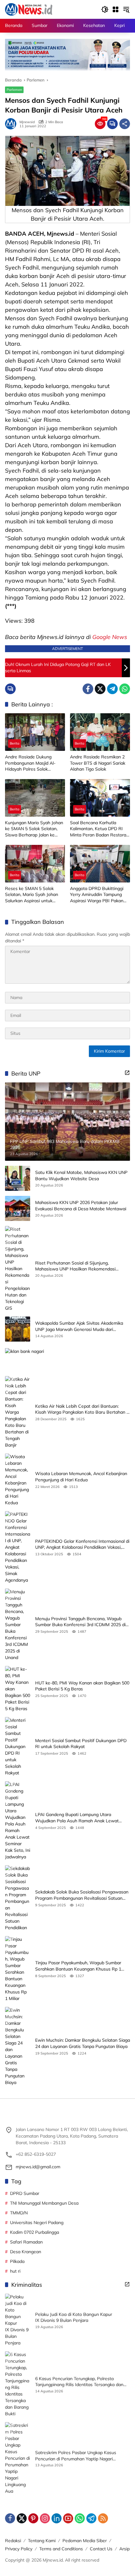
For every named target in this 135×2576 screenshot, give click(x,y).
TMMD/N (19, 2213)
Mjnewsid (27, 122)
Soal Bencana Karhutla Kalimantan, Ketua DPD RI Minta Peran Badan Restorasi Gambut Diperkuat (100, 829)
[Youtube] (68, 2518)
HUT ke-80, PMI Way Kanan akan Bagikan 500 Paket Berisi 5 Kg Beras (82, 1686)
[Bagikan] (125, 124)
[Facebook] (88, 689)
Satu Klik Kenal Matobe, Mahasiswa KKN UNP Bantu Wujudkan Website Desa (81, 1175)
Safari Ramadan (26, 2242)
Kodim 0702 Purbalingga (35, 2232)
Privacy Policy (19, 2549)
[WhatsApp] (125, 689)
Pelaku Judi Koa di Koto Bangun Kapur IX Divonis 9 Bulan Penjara (74, 2317)
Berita (15, 743)
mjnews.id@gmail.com (38, 2167)
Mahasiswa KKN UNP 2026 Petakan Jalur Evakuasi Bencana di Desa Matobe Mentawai (81, 1206)
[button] (105, 9)
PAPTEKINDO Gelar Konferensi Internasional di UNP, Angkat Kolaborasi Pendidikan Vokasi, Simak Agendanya (82, 1545)
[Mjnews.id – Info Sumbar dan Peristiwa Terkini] (29, 9)
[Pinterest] (33, 2518)
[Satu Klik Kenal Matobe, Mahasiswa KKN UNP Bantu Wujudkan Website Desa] (18, 1178)
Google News (110, 637)
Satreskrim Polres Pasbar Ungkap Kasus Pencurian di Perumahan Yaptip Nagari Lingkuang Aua (76, 2456)
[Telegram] (112, 689)
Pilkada (17, 2261)
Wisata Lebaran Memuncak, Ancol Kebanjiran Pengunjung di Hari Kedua (81, 1477)
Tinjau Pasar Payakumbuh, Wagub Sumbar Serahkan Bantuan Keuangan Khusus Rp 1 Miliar (78, 1966)
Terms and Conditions (61, 2549)
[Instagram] (45, 2518)
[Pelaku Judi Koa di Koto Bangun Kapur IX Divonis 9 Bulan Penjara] (18, 2320)
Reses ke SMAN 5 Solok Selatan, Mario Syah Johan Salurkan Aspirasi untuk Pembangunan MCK (32, 895)
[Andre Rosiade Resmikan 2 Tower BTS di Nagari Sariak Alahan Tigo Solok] (100, 732)
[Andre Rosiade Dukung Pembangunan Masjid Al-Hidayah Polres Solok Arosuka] (35, 732)
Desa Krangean (26, 2252)
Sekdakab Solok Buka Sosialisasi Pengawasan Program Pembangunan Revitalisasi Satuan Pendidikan (82, 1895)
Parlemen (14, 90)
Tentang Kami (42, 2541)
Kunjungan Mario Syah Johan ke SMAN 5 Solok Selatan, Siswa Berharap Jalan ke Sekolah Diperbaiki (34, 829)
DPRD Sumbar (25, 2193)
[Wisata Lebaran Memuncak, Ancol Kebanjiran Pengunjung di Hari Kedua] (18, 1480)
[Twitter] (100, 689)
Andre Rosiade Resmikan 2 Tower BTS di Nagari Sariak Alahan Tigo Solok (98, 763)
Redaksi (13, 2541)
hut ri (15, 2271)
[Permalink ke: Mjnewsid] (12, 124)
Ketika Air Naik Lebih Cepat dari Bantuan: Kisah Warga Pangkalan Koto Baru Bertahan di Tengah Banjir (83, 1409)
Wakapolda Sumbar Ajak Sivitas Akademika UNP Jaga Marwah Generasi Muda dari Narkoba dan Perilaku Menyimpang (79, 1326)
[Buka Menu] (116, 9)
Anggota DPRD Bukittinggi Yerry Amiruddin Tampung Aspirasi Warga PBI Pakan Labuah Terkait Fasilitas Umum (97, 895)
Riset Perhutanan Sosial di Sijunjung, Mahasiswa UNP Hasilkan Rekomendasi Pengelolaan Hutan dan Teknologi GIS (75, 1266)
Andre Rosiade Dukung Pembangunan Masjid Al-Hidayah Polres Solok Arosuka (30, 763)
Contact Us (101, 2549)
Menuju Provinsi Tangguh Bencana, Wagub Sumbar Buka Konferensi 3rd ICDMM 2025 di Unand (80, 1622)
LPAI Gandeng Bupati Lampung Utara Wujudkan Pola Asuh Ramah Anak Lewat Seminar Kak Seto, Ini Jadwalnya (77, 1818)
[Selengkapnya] (127, 1073)
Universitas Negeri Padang (37, 2223)
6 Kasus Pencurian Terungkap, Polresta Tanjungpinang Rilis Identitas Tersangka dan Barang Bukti (79, 2382)
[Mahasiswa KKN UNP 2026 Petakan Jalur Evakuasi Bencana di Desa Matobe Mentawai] (18, 1208)
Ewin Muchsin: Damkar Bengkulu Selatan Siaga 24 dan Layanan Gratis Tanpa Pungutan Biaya (83, 2043)
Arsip (124, 2549)
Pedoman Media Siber (85, 2541)
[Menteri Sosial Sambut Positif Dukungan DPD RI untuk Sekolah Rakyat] (18, 1747)
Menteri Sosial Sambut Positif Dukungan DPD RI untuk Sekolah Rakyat (81, 1744)
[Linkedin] (57, 2518)
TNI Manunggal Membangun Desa (44, 2203)
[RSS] (103, 2518)
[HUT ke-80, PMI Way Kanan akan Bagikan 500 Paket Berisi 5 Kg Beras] (18, 1689)
